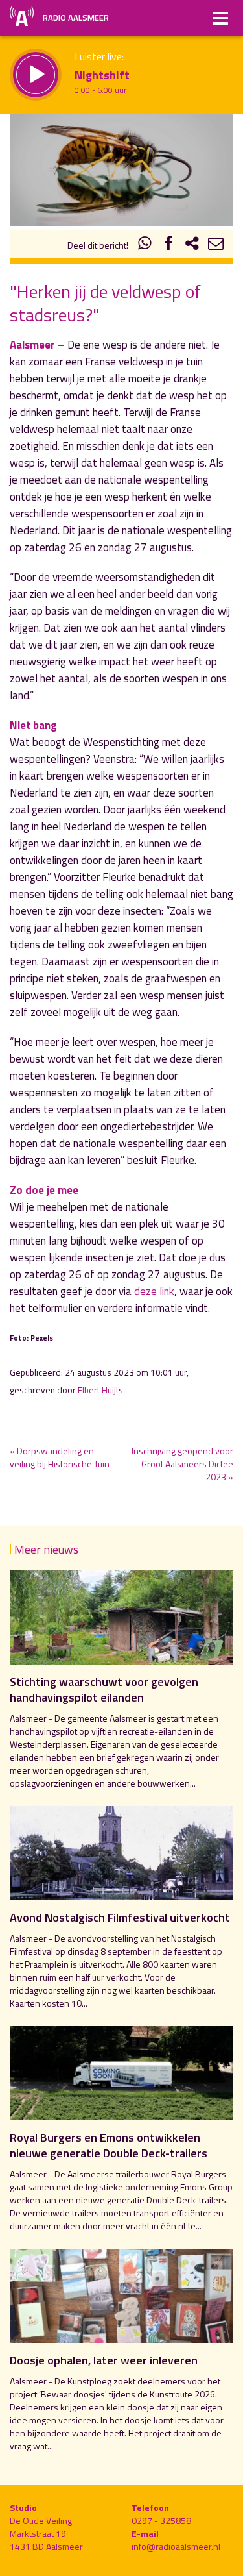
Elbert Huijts (100, 1390)
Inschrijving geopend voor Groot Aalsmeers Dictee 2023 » (182, 1464)
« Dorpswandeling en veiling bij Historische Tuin (60, 1457)
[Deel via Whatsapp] (145, 245)
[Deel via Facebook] (168, 245)
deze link (154, 1291)
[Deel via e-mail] (216, 245)
